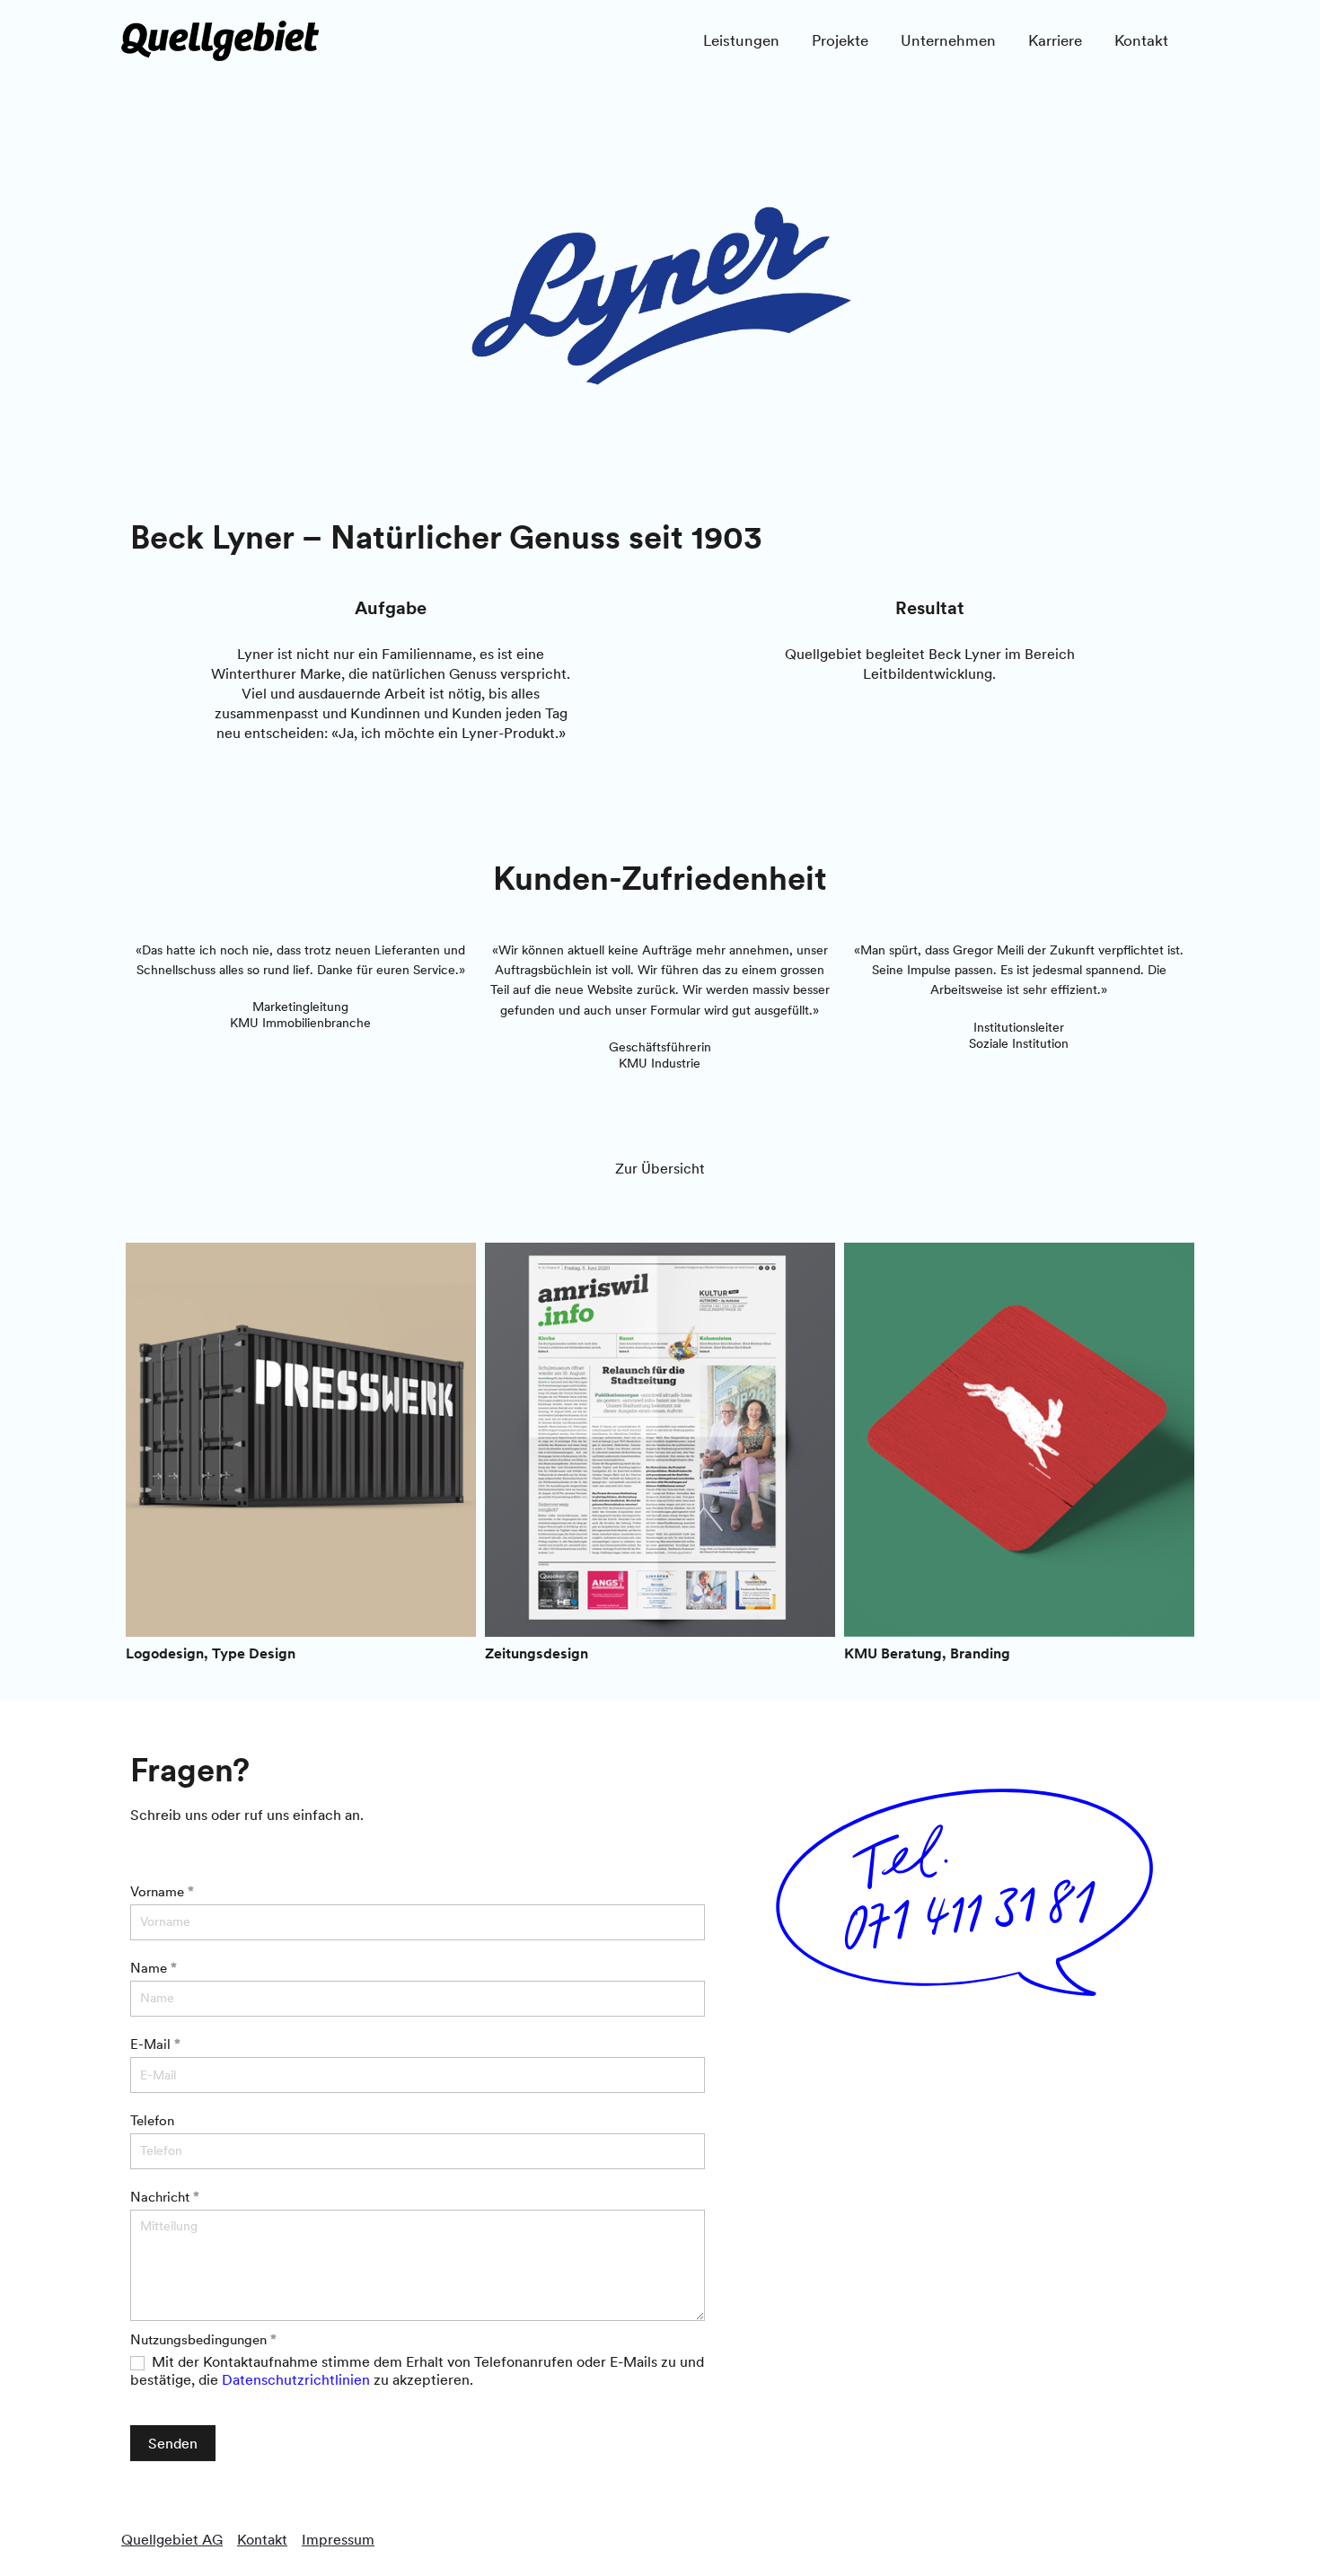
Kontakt (262, 2539)
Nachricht (165, 2197)
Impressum (338, 2539)
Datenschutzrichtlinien (296, 2379)
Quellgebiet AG (172, 2539)
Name (154, 1968)
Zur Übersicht (660, 1168)
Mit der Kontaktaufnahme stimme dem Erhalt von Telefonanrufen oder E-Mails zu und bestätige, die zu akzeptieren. (417, 2371)
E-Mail (155, 2044)
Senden (173, 2443)
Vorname (162, 1891)
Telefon (152, 2120)
